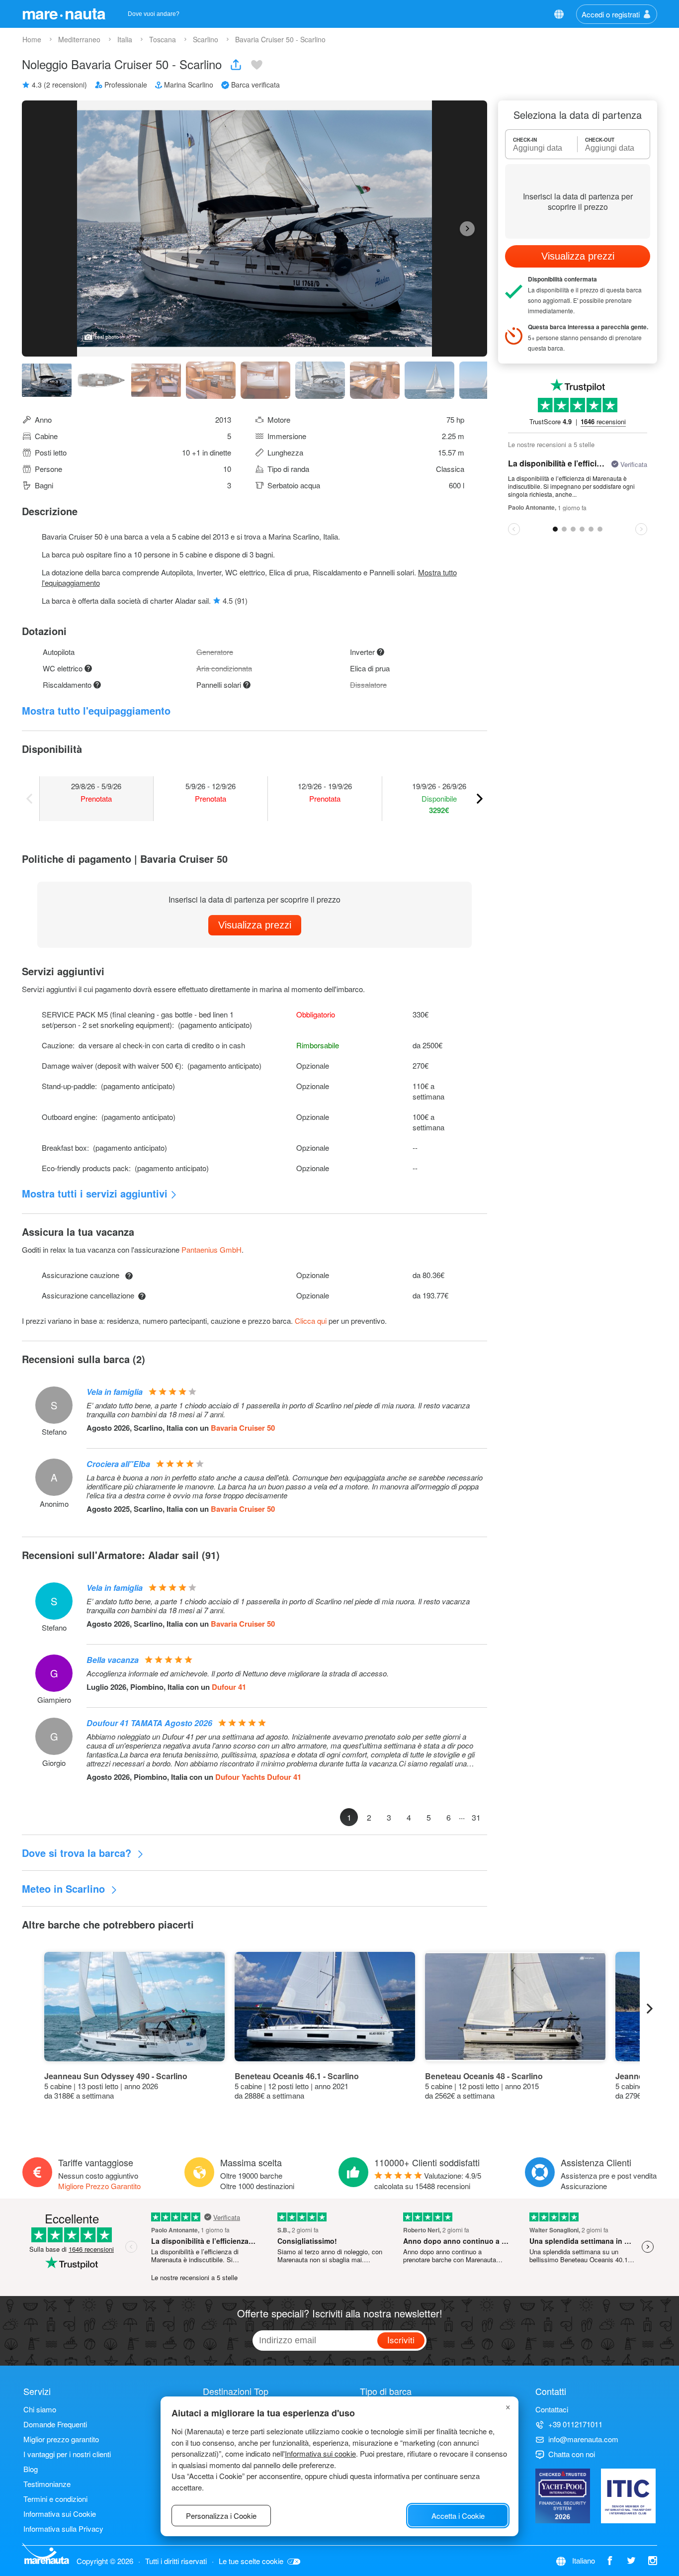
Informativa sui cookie (320, 2453)
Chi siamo (40, 2409)
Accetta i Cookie (458, 2516)
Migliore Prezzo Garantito (99, 2186)
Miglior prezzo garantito (61, 2439)
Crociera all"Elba (118, 1464)
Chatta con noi (572, 2454)
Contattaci (552, 2409)
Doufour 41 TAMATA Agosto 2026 (149, 1723)
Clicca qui (311, 1321)
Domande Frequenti (55, 2424)
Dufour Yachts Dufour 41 (258, 1777)
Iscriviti (401, 2340)
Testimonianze (47, 2484)
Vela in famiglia (115, 1392)
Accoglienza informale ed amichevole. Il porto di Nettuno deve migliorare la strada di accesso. (238, 1673)
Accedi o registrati (611, 14)
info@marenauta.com (583, 2439)
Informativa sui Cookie (60, 2514)
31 (476, 1817)
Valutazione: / (428, 2181)
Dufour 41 (229, 1687)
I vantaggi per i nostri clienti (67, 2454)
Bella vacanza (113, 1660)
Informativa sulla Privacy (63, 2529)
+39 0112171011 (575, 2424)
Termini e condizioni (55, 2499)
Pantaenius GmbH (212, 1249)
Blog (31, 2469)
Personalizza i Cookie (221, 2516)
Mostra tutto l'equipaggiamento (96, 710)
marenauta (64, 13)
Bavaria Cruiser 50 (243, 1428)
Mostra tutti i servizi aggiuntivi (95, 1193)
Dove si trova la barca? (78, 1853)
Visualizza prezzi (255, 925)
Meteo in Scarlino (65, 1888)
